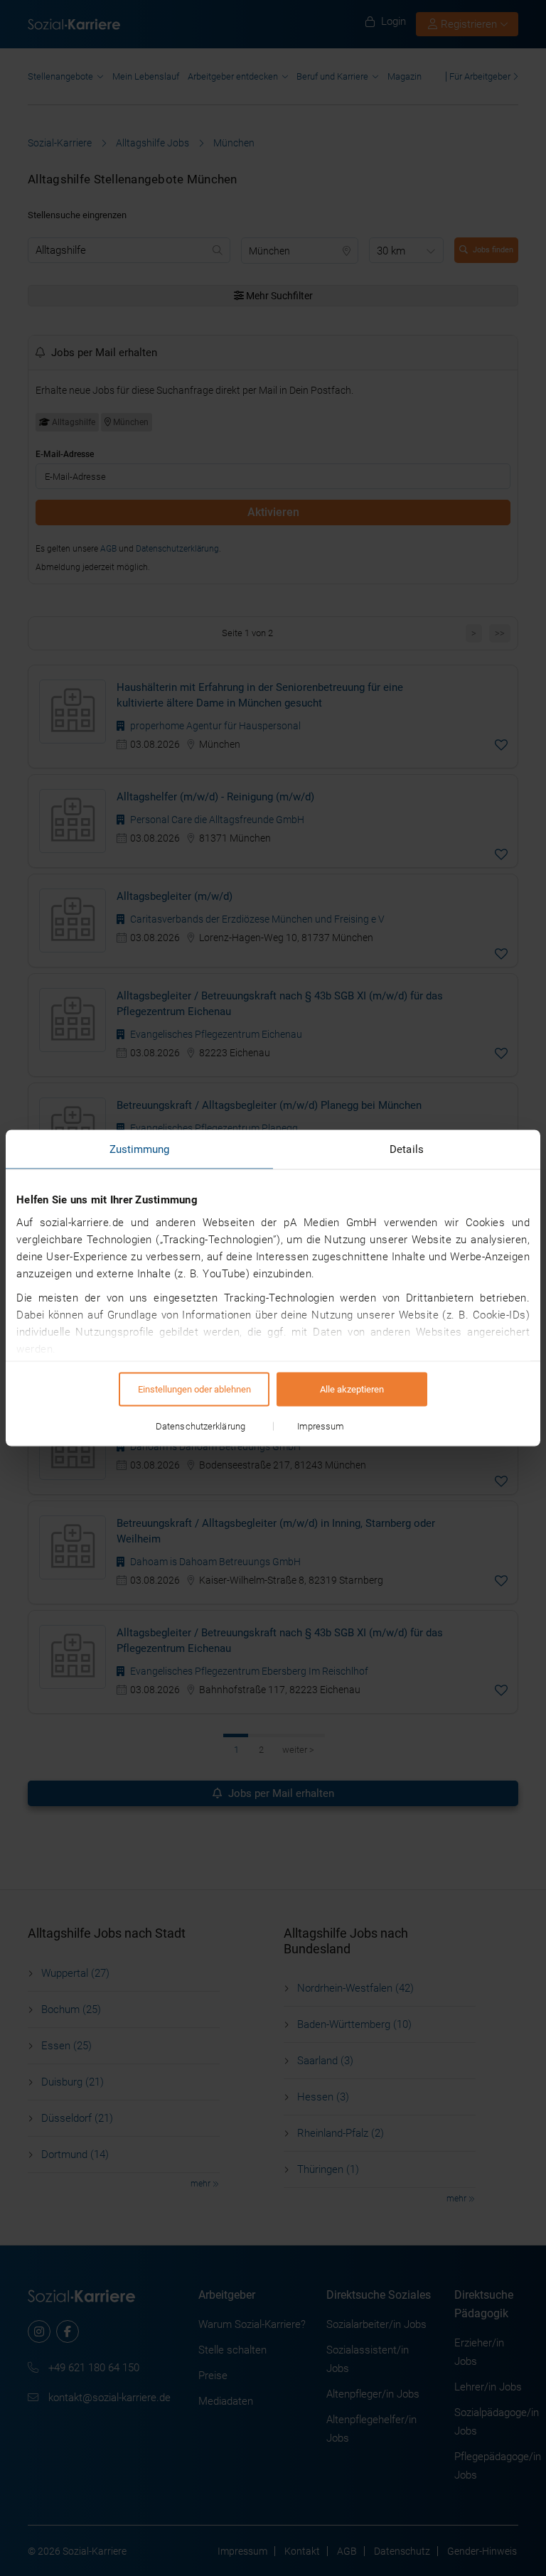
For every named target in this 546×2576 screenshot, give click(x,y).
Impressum (321, 1426)
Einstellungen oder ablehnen (194, 1389)
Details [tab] (407, 1149)
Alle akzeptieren (352, 1389)
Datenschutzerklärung (200, 1426)
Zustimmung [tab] (140, 1149)
